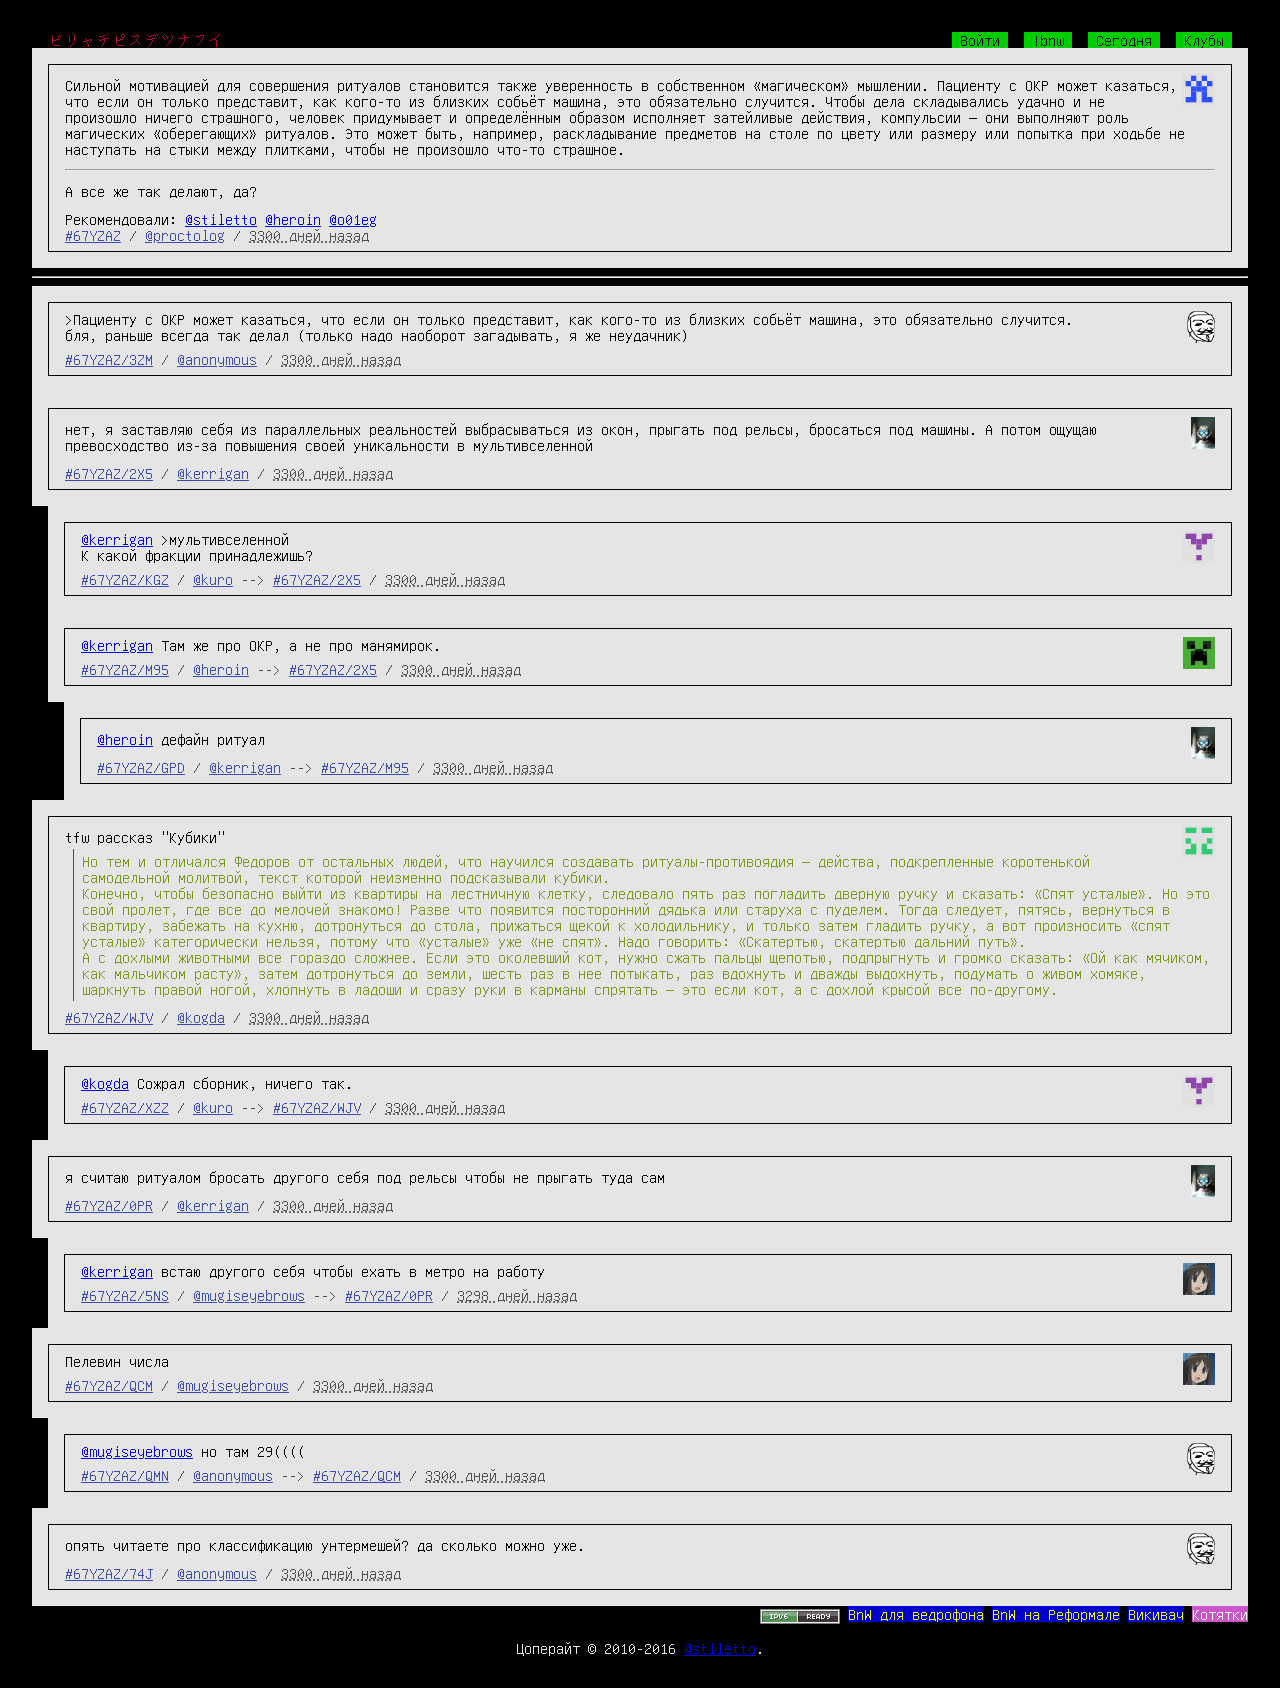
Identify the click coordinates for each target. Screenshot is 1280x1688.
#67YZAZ (93, 235)
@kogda (201, 1017)
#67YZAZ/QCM (109, 1385)
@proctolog (185, 235)
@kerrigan (213, 473)
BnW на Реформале (1056, 1614)
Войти (980, 40)
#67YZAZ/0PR (109, 1205)
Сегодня (1124, 40)
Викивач (1156, 1614)
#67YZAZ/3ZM (109, 359)
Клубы (1204, 40)
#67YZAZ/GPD (141, 767)
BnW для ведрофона (916, 1614)
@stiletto (221, 219)
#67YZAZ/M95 (125, 669)
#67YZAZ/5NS (125, 1295)
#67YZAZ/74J (109, 1573)
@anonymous (217, 359)
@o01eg (353, 219)
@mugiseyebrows (249, 1295)
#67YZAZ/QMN (125, 1475)
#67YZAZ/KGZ (125, 579)
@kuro (213, 579)
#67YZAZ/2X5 (109, 473)
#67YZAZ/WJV (109, 1017)
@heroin (293, 219)
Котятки (1220, 1614)
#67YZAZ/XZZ (125, 1107)
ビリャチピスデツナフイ (136, 40)
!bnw (1048, 40)
